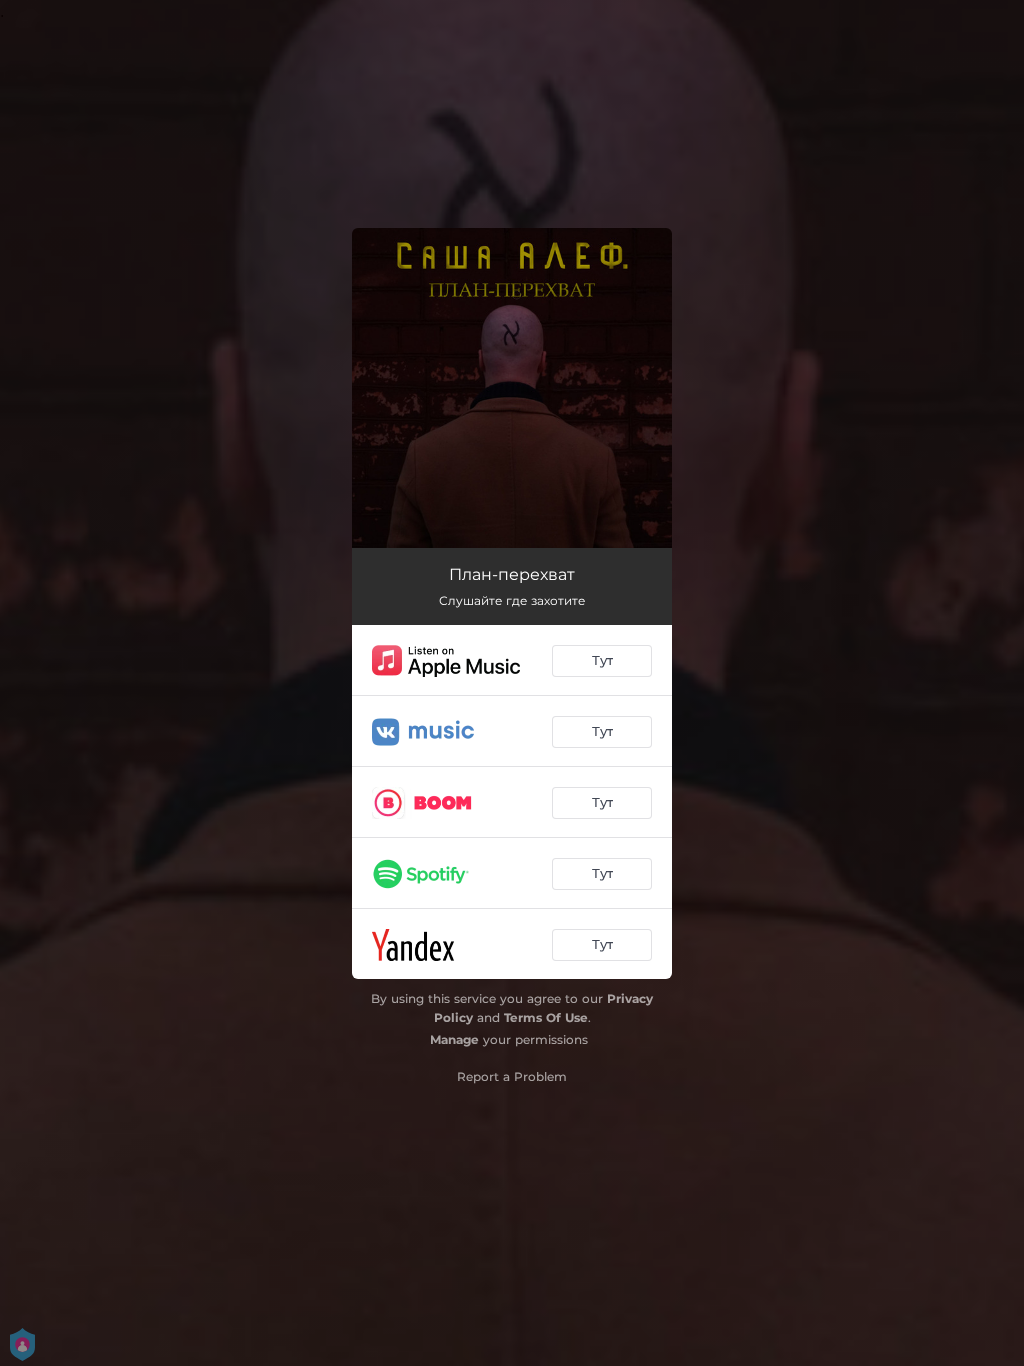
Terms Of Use (546, 1017)
